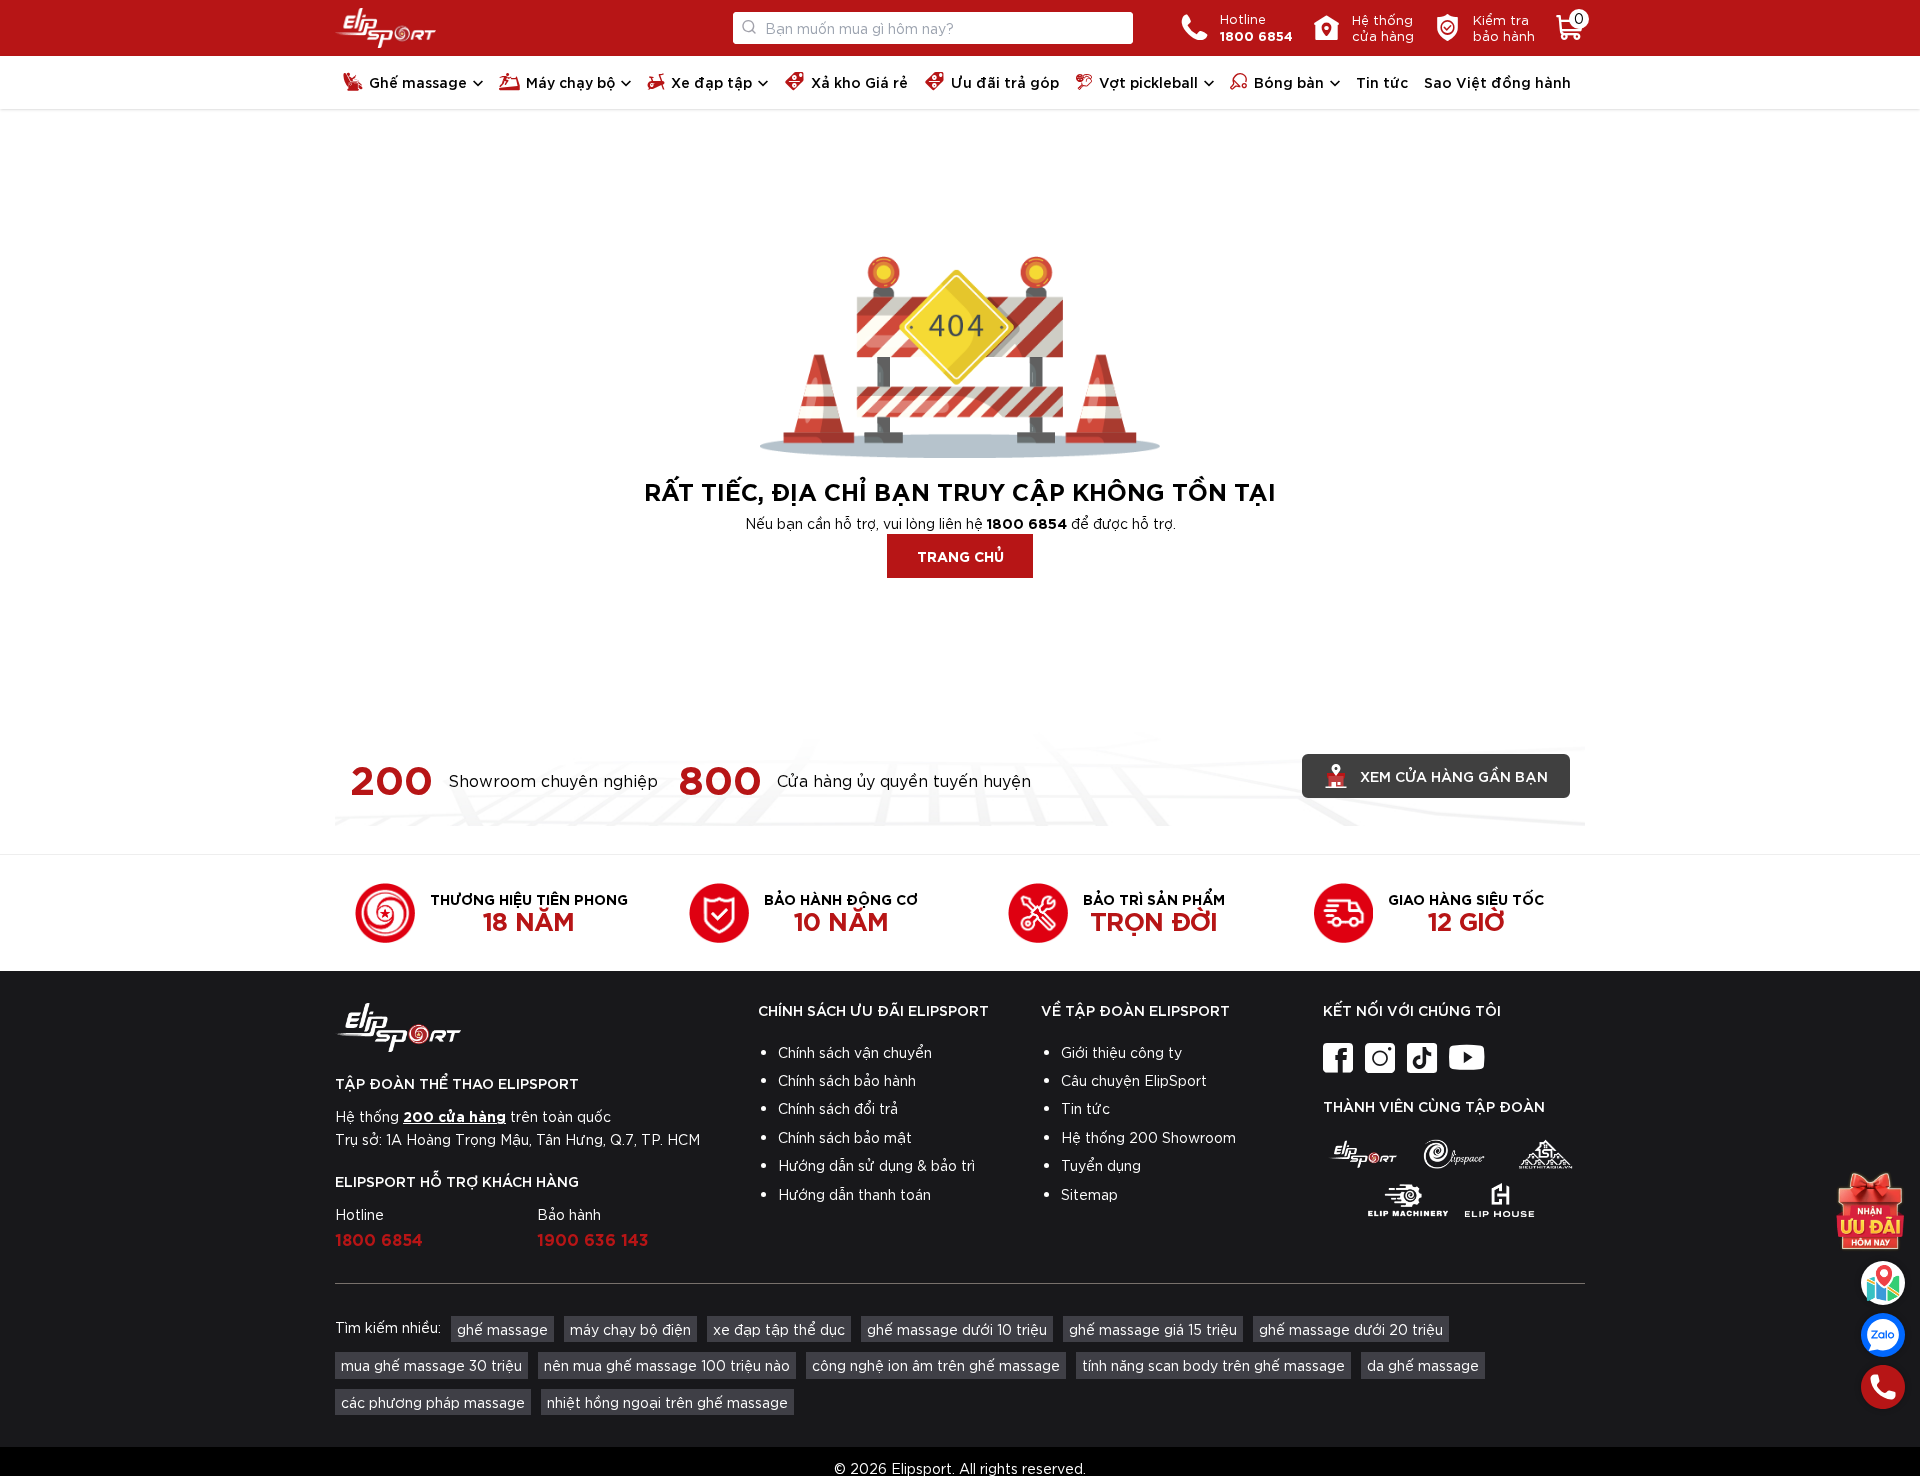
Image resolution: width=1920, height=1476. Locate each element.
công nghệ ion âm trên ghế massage (936, 1365)
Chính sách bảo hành (847, 1080)
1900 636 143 (593, 1238)
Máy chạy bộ (570, 81)
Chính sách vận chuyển (855, 1052)
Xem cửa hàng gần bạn (1454, 775)
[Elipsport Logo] (385, 28)
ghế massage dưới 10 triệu (957, 1329)
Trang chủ (960, 555)
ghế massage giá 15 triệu (1153, 1329)
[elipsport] (1362, 1154)
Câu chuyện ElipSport (1134, 1080)
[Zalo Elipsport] (1883, 1335)
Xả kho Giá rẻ (859, 81)
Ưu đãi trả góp (1005, 81)
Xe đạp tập (711, 81)
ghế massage (502, 1329)
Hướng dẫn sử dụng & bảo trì (876, 1165)
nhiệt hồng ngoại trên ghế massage (667, 1402)
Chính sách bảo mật (845, 1137)
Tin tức (1382, 81)
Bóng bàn (1289, 81)
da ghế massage (1423, 1365)
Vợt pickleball (1148, 81)
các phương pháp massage (433, 1402)
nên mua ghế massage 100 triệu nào (667, 1365)
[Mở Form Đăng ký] (1870, 1211)
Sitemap (1089, 1194)
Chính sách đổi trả (838, 1108)
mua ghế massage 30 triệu (431, 1365)
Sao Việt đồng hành (1497, 81)
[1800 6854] (1883, 1387)
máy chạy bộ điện (630, 1329)
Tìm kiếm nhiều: (388, 1327)
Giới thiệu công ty (1121, 1052)
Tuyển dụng (1101, 1165)
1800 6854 (1027, 522)
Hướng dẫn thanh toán (854, 1194)
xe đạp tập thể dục (779, 1329)
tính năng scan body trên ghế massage (1213, 1365)
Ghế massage (418, 81)
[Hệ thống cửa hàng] (1883, 1283)
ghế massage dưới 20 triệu (1351, 1329)
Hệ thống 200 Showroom (1148, 1137)
